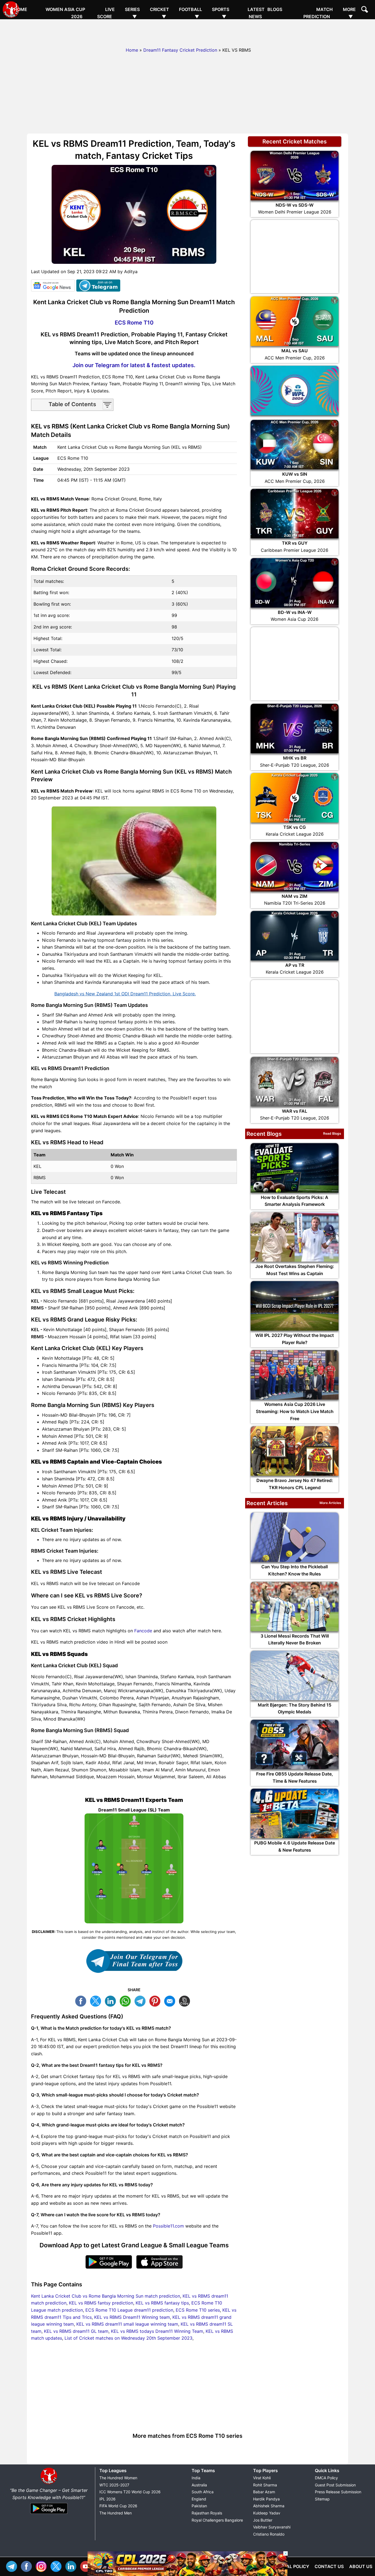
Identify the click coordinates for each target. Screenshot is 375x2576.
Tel (13, 2566)
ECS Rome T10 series (198, 2310)
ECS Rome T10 (134, 323)
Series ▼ (132, 13)
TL (141, 2000)
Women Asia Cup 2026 (65, 13)
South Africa (203, 2492)
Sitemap (322, 2499)
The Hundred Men (116, 2513)
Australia (199, 2485)
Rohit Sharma (265, 2485)
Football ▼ (191, 13)
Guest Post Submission (335, 2485)
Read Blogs (332, 1133)
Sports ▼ (221, 13)
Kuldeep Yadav (267, 2513)
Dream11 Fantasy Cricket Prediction (180, 50)
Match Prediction (318, 13)
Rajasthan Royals (207, 2513)
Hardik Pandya (266, 2499)
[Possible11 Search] (365, 10)
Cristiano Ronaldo (269, 2534)
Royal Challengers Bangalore (217, 2520)
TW (97, 2000)
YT (87, 2566)
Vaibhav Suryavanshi (272, 2527)
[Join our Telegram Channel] (134, 1961)
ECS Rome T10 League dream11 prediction (129, 2310)
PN (156, 2000)
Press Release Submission (338, 2492)
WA (127, 2000)
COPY (186, 2000)
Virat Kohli (262, 2478)
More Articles (330, 1503)
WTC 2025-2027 (114, 2485)
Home (20, 9)
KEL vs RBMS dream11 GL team (76, 2331)
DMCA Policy (326, 2478)
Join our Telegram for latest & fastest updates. (134, 365)
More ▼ (349, 13)
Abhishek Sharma (269, 2506)
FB (82, 2000)
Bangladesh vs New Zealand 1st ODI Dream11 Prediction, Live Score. (125, 994)
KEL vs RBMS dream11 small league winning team (127, 2324)
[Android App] (49, 2514)
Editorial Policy (289, 2566)
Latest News (256, 13)
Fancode (143, 1631)
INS (43, 2566)
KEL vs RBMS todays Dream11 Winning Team (157, 2331)
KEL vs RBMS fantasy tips (162, 2303)
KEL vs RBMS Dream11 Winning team (132, 2317)
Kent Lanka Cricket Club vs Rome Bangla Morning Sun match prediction (106, 2296)
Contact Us (329, 2566)
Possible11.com (168, 2226)
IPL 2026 (107, 2499)
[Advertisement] (187, 32)
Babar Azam (264, 2492)
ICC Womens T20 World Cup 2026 (130, 2492)
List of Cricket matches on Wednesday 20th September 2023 (128, 2338)
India (196, 2478)
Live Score (106, 13)
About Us (361, 2566)
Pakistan (199, 2506)
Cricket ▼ (159, 13)
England (199, 2499)
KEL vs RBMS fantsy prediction (101, 2303)
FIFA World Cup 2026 (118, 2506)
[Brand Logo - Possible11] (49, 2483)
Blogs (275, 9)
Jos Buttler (263, 2520)
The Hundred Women (118, 2478)
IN (72, 2566)
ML (171, 2000)
